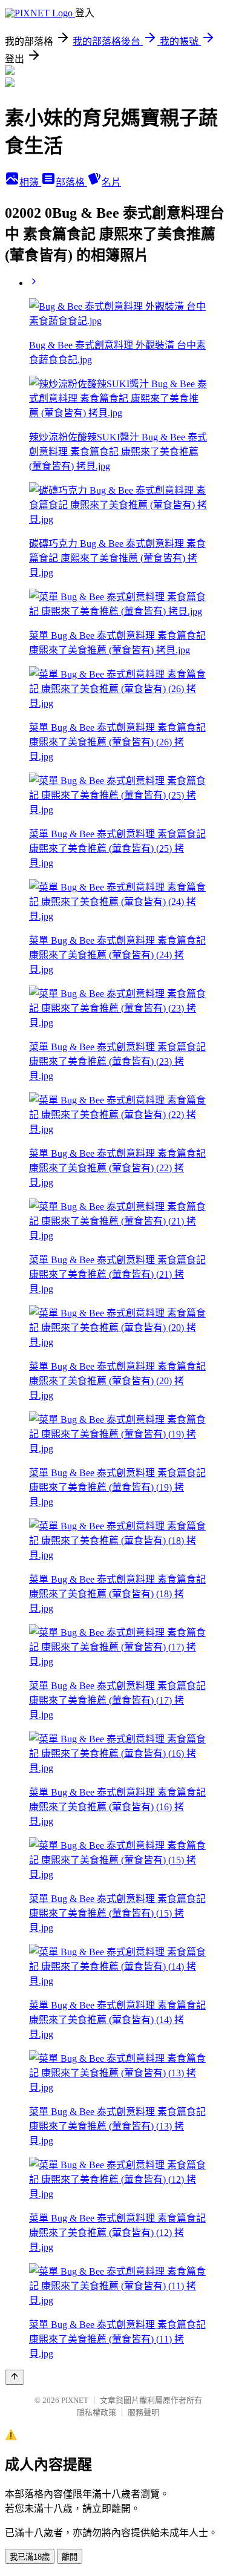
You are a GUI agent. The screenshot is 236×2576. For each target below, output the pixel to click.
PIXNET (75, 2400)
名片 (111, 182)
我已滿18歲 (30, 2557)
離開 (70, 2557)
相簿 (30, 182)
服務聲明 (143, 2412)
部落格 (71, 182)
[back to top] (15, 2377)
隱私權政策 (97, 2412)
